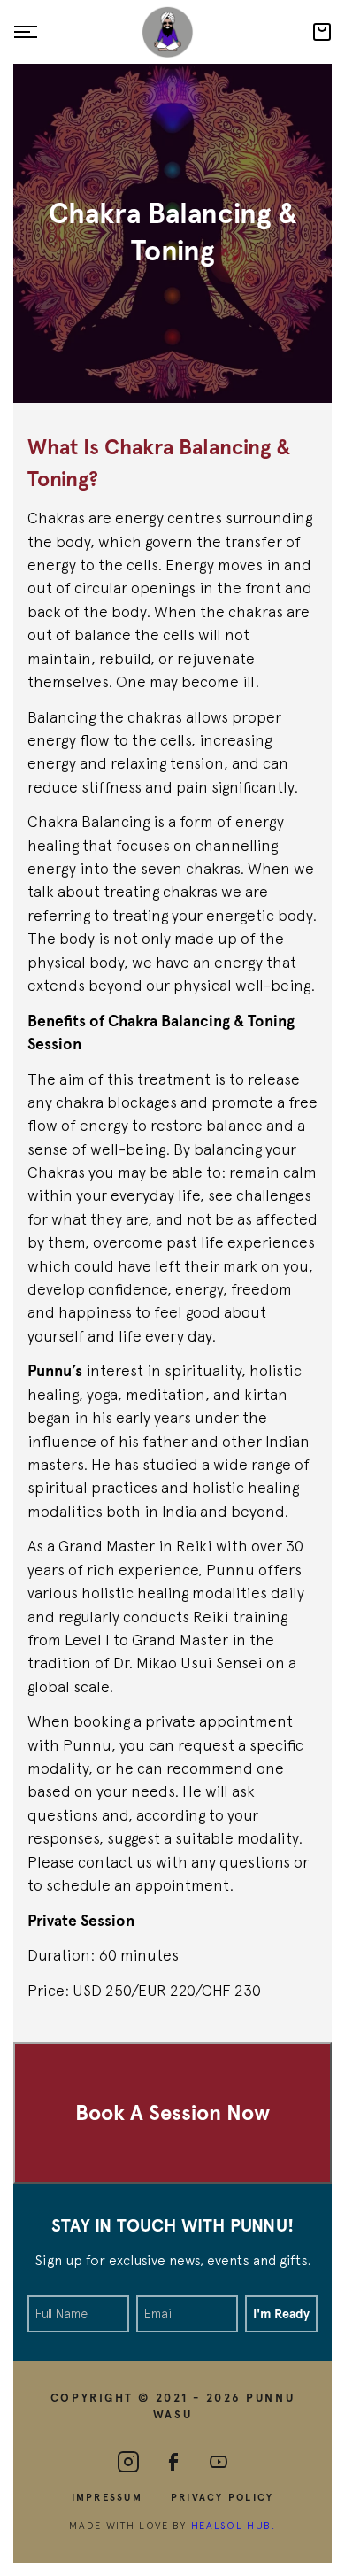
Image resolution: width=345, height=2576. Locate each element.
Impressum (107, 2497)
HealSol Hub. (234, 2525)
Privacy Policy (222, 2497)
